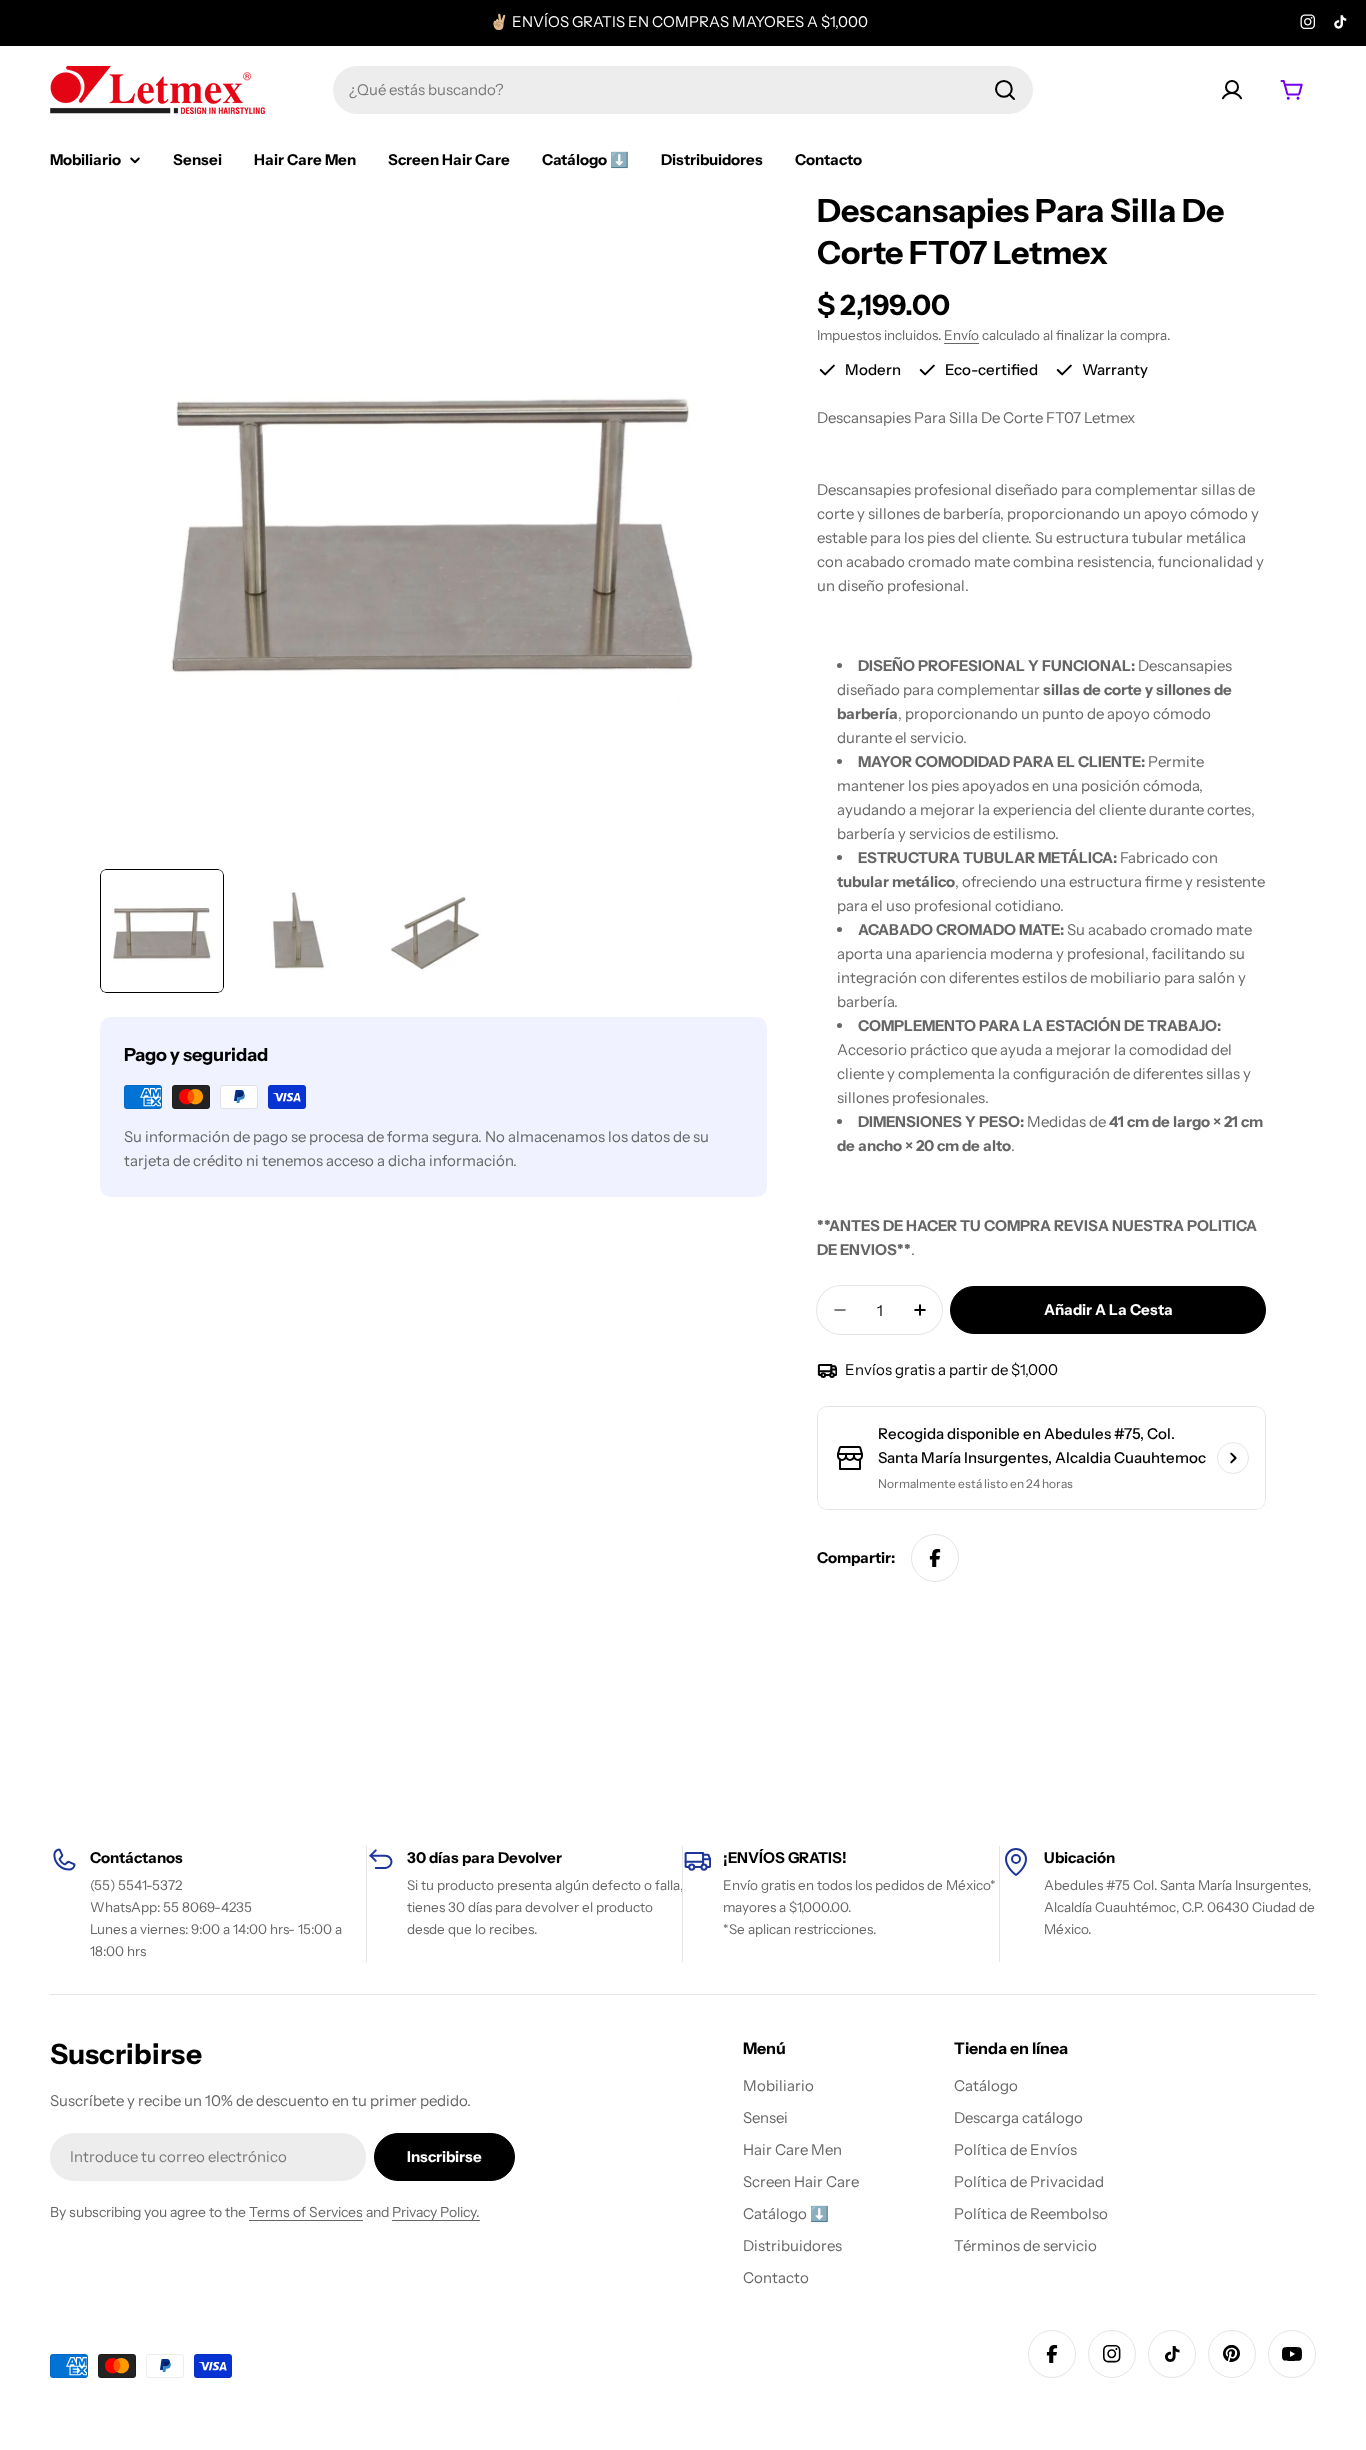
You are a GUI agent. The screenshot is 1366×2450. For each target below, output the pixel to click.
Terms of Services (306, 2212)
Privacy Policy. (436, 2212)
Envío (961, 335)
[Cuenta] (1232, 90)
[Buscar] (1005, 90)
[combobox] (683, 90)
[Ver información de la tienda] (1233, 1458)
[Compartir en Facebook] (935, 1558)
